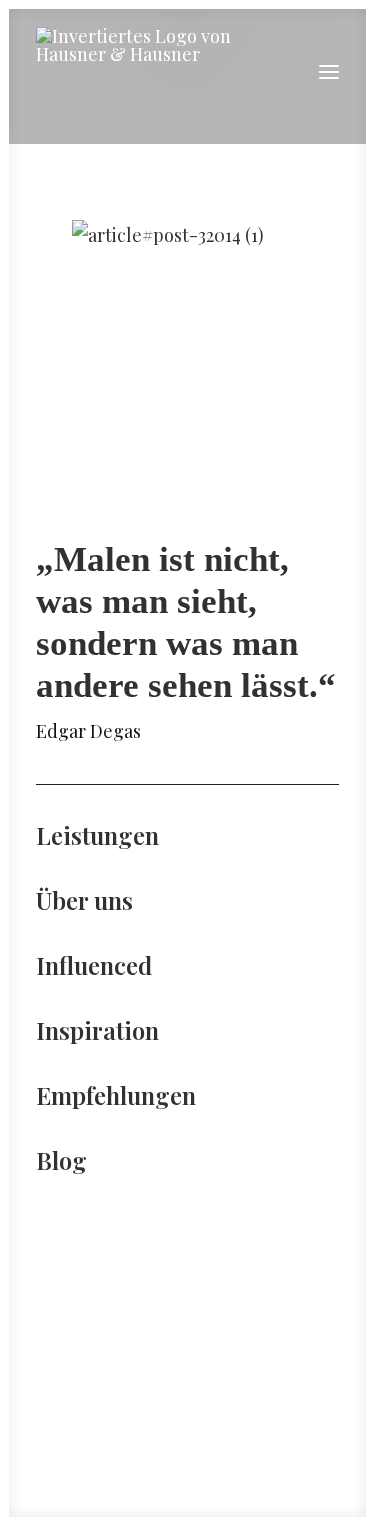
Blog (61, 1160)
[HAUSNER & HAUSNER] (144, 72)
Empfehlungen (116, 1095)
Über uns (84, 900)
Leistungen (97, 835)
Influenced (94, 965)
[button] (329, 72)
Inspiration (97, 1030)
